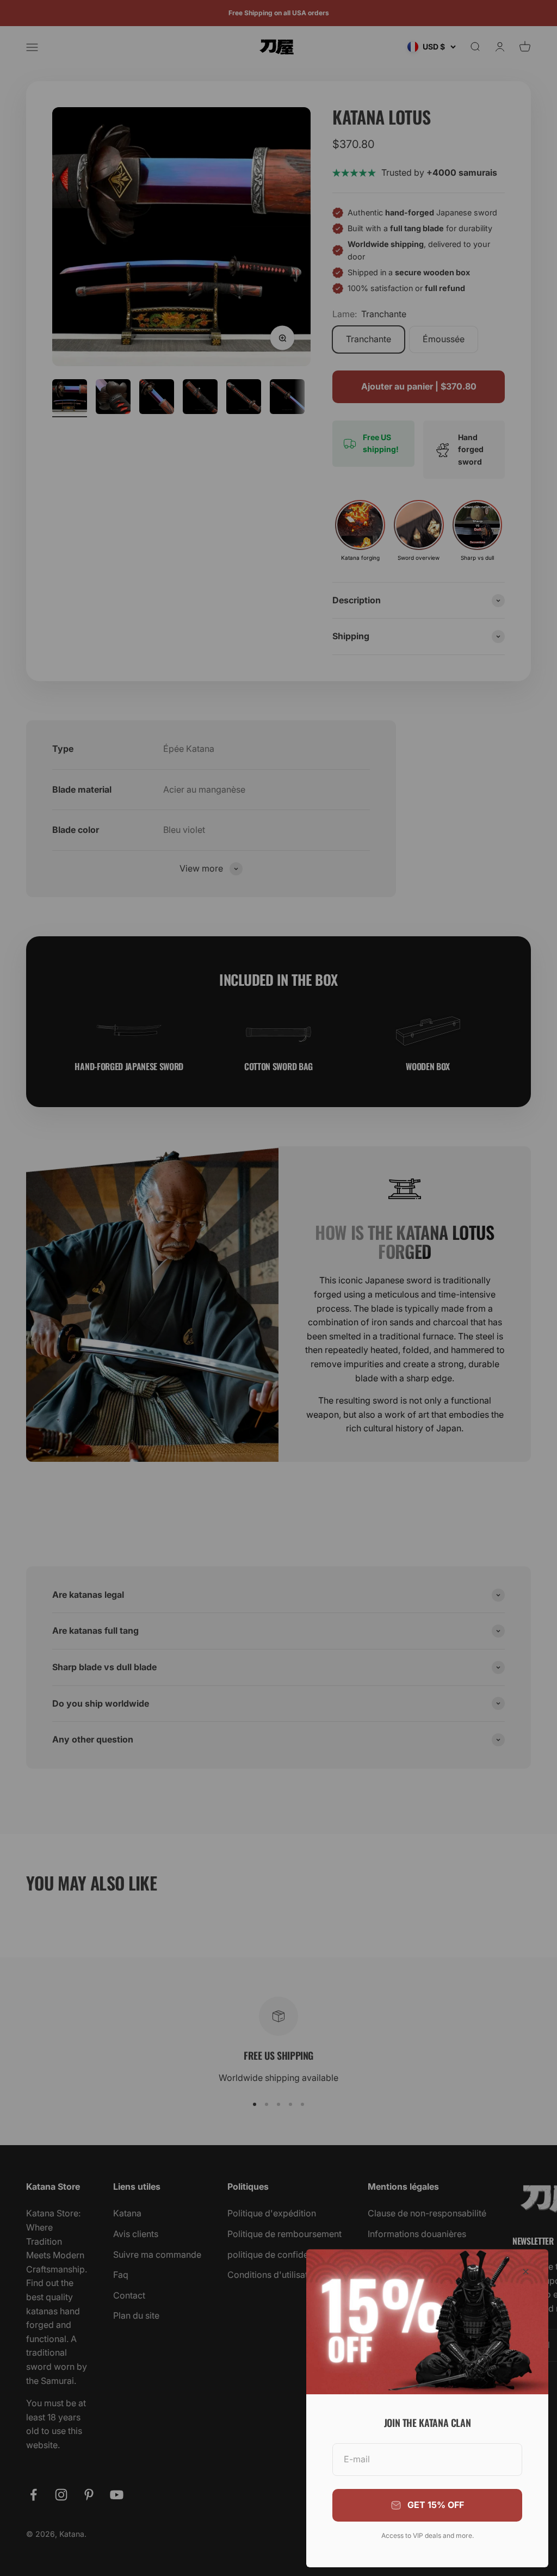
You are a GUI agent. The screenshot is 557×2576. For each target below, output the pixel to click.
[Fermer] (526, 2272)
